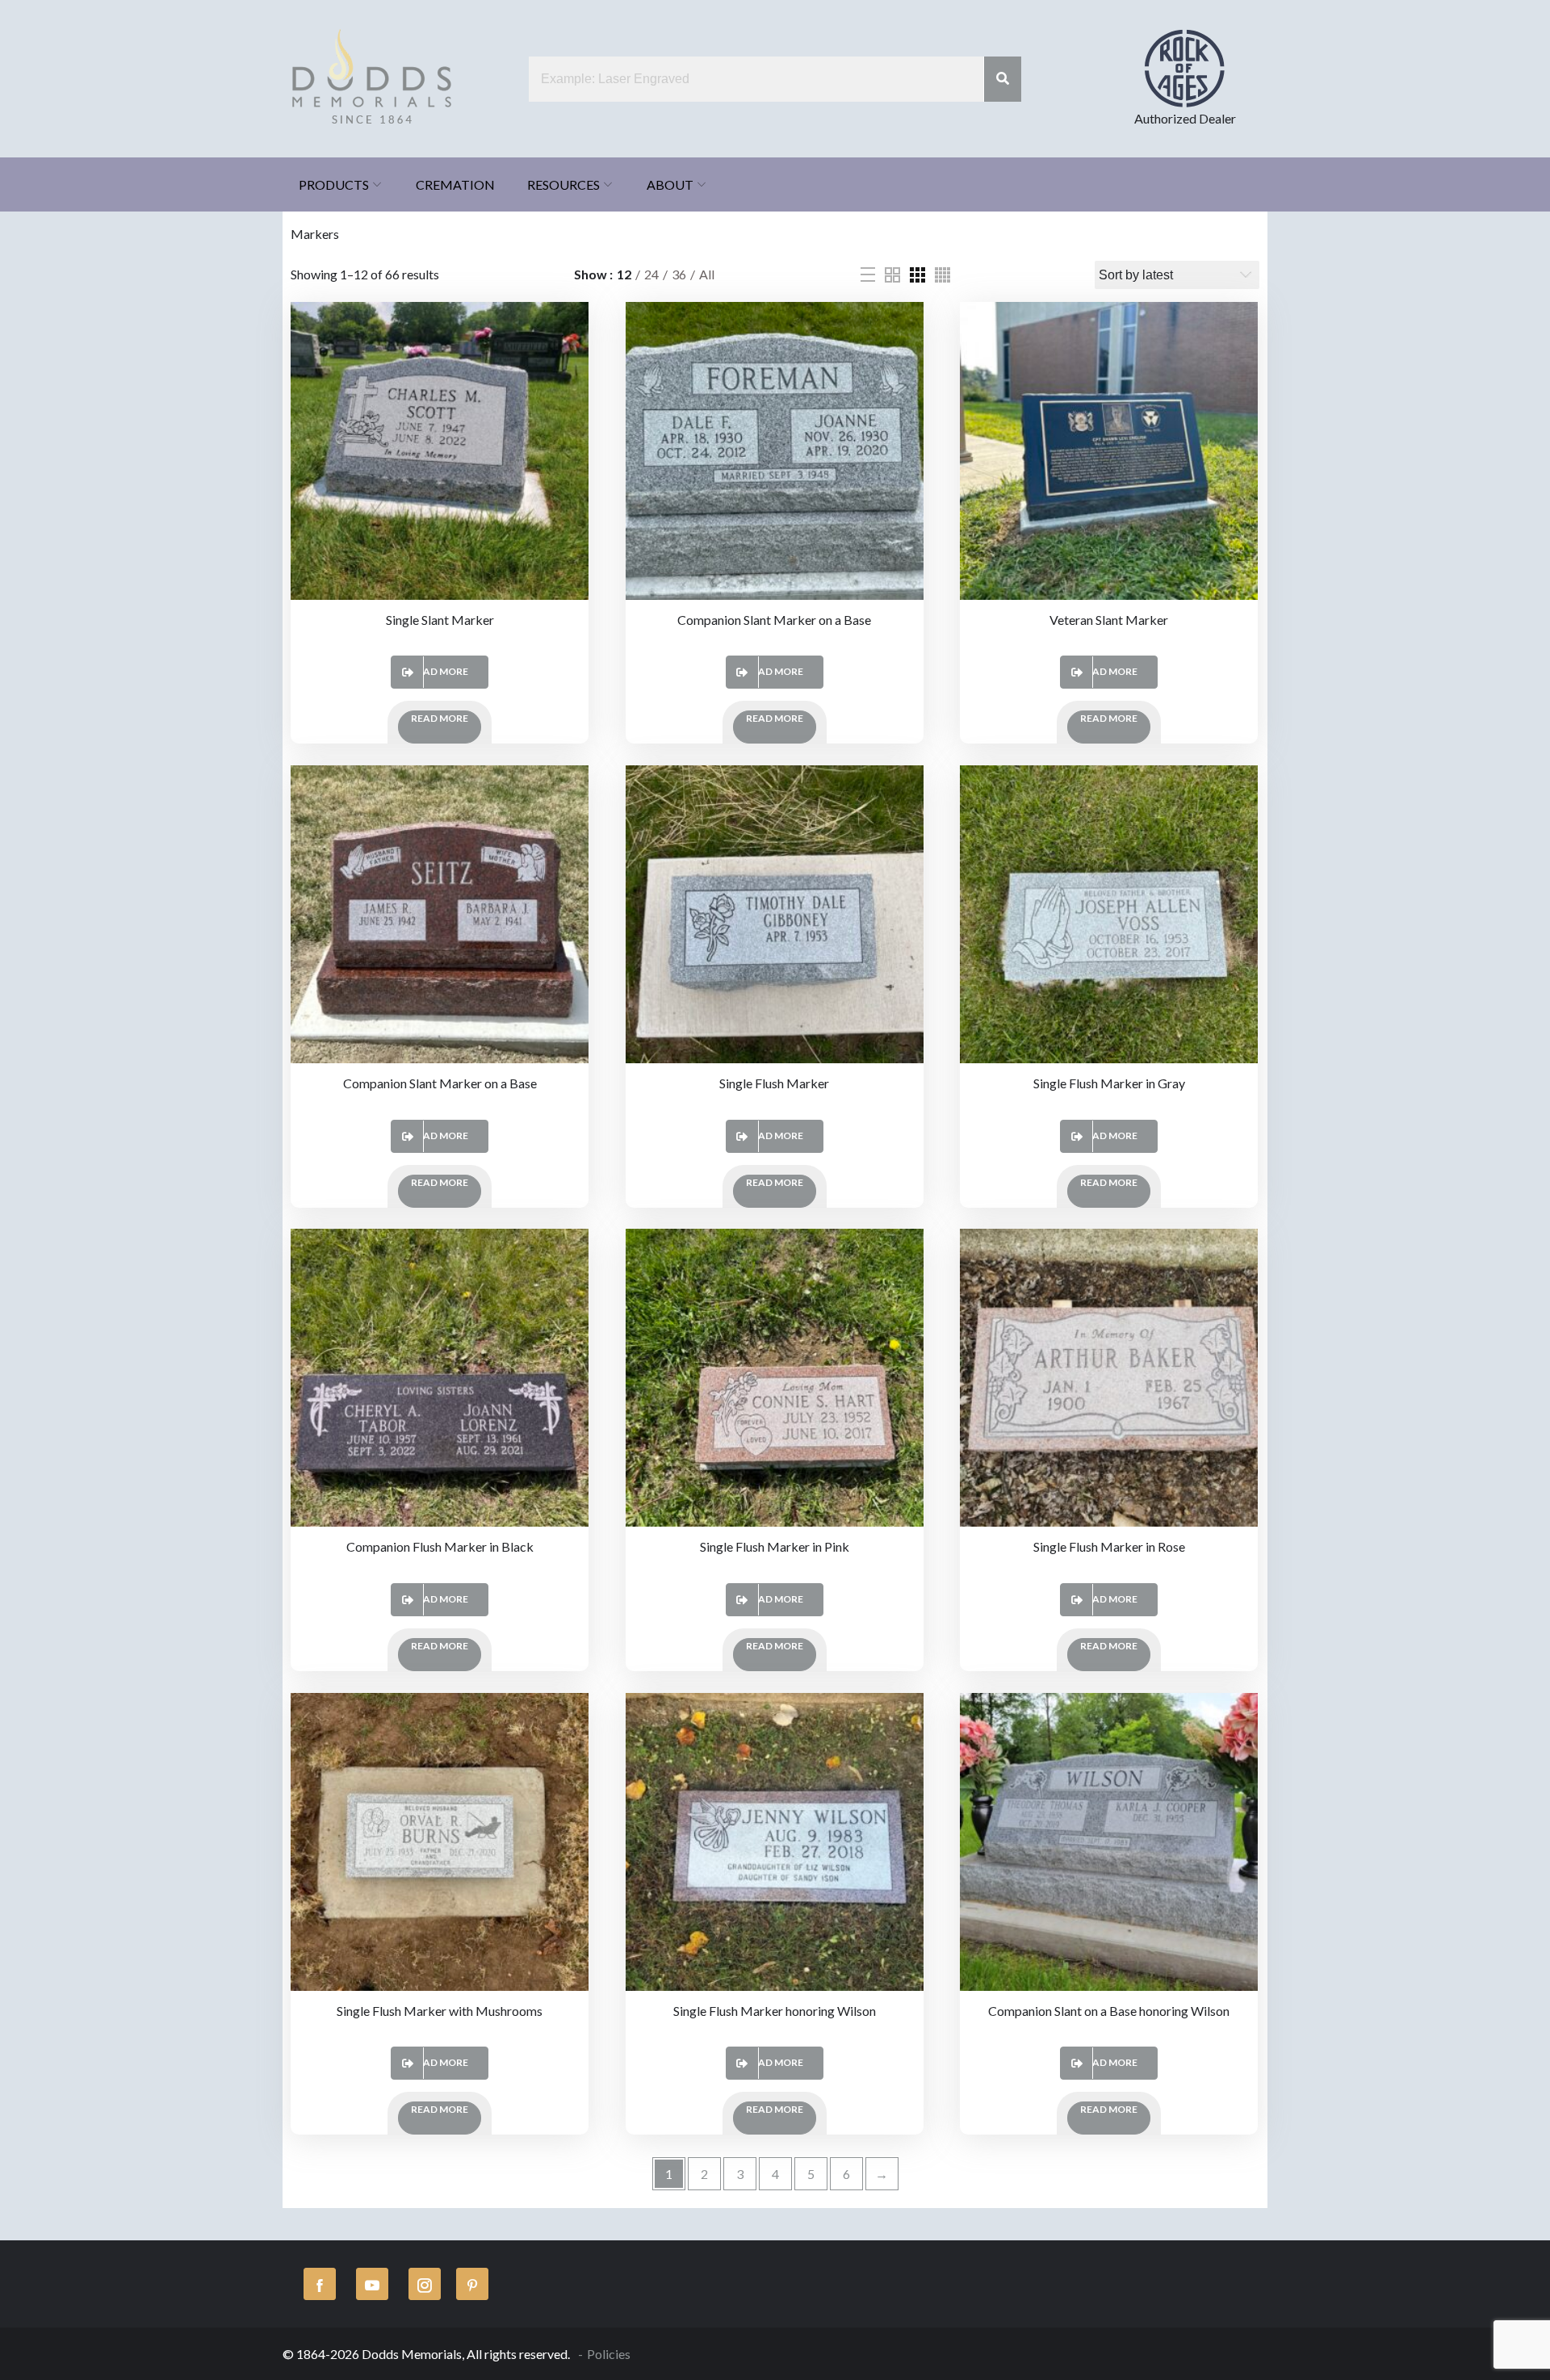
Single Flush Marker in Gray (1109, 1083)
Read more (440, 671)
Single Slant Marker (440, 620)
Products (334, 184)
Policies (609, 2354)
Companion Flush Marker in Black (440, 1546)
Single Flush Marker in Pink (775, 1546)
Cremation (455, 184)
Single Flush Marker (774, 1083)
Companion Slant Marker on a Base (774, 620)
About (670, 184)
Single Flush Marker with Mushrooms (440, 2011)
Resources (563, 184)
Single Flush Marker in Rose (1109, 1546)
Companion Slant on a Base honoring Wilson (1109, 2011)
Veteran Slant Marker (1109, 620)
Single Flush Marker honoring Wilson (775, 2011)
